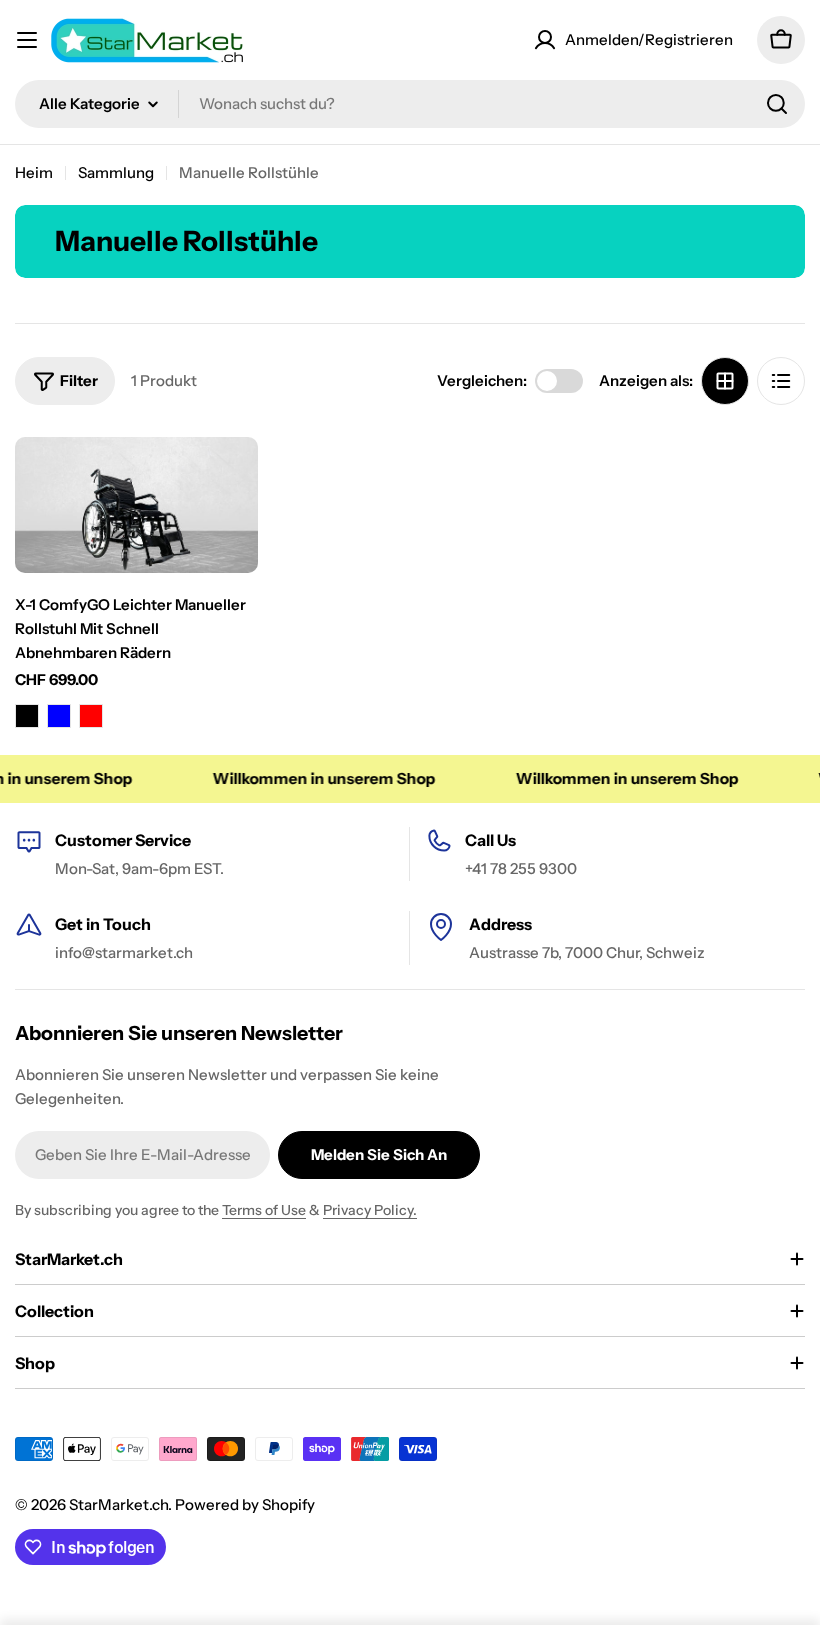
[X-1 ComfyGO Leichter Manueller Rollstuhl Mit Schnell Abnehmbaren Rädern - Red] (91, 716)
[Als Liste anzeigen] (781, 381)
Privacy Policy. (370, 1210)
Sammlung (116, 172)
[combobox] (410, 104)
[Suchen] (777, 104)
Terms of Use (264, 1210)
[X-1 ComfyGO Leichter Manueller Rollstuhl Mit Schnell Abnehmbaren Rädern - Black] (27, 716)
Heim (34, 172)
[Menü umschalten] (27, 40)
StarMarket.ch (118, 1504)
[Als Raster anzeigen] (725, 381)
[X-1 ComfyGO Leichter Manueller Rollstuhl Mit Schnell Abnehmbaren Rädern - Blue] (59, 716)
